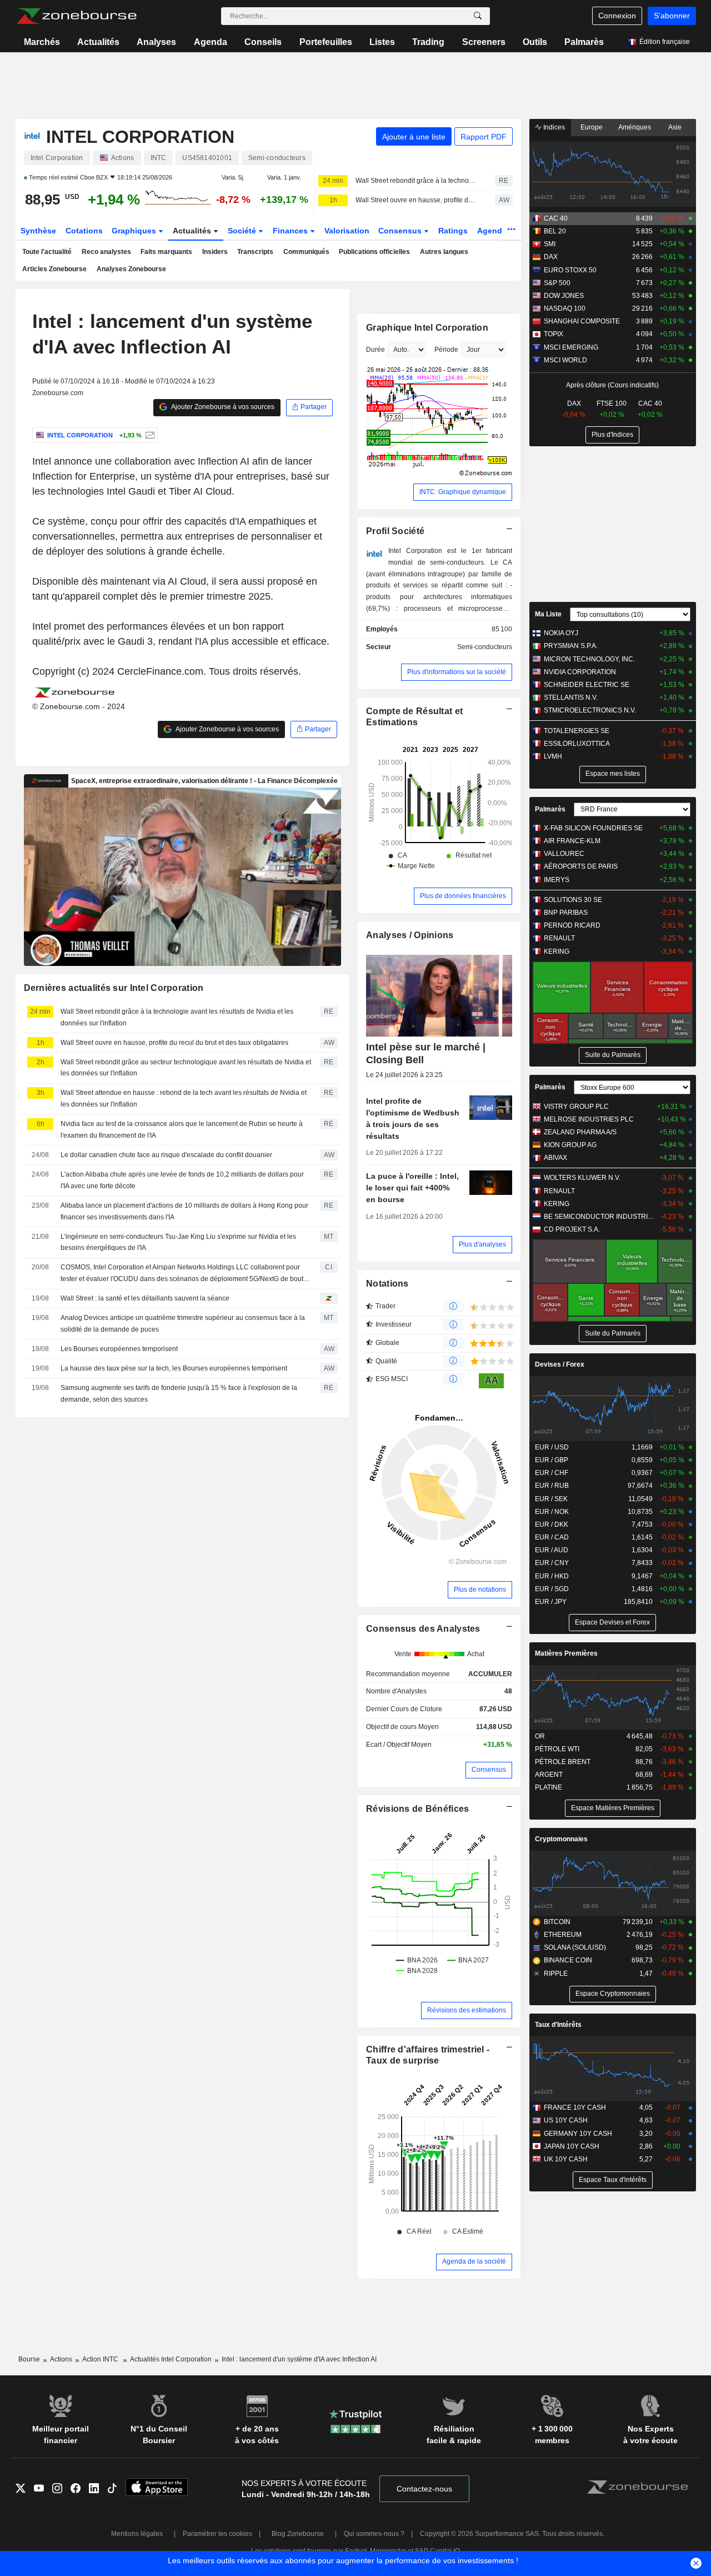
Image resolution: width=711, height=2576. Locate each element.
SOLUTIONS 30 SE (573, 900)
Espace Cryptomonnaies (613, 1994)
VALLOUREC (564, 854)
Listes (382, 42)
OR (540, 1736)
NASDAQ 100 (565, 308)
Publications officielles (374, 252)
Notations (387, 1284)
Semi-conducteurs (485, 647)
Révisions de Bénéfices (417, 1809)
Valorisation (347, 231)
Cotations (84, 231)
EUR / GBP (552, 1460)
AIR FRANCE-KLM (572, 841)
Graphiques (135, 231)
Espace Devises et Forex (612, 1622)
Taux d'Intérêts (558, 2025)
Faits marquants (166, 252)
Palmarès (584, 42)
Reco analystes (106, 252)
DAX (551, 257)
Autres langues (444, 252)
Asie (675, 127)
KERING (557, 951)
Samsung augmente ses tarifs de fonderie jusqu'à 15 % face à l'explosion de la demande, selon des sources (179, 1394)
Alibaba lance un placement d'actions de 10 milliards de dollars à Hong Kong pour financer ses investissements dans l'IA (184, 1211)
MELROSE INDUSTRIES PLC (589, 1119)
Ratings (453, 231)
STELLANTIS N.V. (571, 697)
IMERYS (557, 880)
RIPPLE (556, 1974)
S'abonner (672, 16)
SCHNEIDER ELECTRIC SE (587, 685)
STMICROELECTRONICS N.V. (590, 710)
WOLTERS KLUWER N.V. (582, 1178)
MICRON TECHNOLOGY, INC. (589, 659)
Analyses (156, 42)
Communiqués (306, 252)
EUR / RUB (552, 1486)
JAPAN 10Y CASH (572, 2146)
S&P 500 (557, 283)
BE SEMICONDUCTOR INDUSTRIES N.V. (600, 1217)
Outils (535, 42)
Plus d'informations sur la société (457, 672)
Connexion (617, 16)
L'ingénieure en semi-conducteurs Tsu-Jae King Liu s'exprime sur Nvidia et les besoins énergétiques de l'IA (178, 1242)
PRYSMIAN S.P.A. (571, 646)
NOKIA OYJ (561, 633)
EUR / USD (552, 1447)
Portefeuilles (326, 42)
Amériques (635, 127)
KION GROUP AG (570, 1145)
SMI (550, 244)
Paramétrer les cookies (217, 2534)
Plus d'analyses (482, 1244)
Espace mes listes (613, 774)
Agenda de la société (474, 2261)
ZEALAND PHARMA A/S (580, 1132)
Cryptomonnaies (561, 1839)
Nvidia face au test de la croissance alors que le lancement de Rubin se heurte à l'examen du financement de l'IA (182, 1130)
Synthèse (38, 231)
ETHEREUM (563, 1935)
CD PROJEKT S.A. (572, 1229)
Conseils (263, 42)
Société (243, 231)
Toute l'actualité (47, 252)
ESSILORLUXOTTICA (577, 744)
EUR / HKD (552, 1576)
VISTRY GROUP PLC (576, 1107)
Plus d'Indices (612, 435)
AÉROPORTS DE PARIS (581, 866)
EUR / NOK (552, 1512)
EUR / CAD (552, 1537)
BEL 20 (555, 231)
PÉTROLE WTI (557, 1749)
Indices (553, 127)
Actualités (98, 42)
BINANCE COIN (568, 1960)
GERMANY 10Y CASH (578, 2134)
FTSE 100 (612, 403)
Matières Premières (566, 1653)
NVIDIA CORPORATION (580, 672)
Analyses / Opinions (410, 935)
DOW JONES (564, 296)
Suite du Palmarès (613, 1055)
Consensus (401, 231)
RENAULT (559, 938)
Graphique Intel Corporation (427, 328)
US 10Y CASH (566, 2120)
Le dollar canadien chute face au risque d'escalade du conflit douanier (166, 1155)
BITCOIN (557, 1922)
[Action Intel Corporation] (149, 435)
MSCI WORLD (565, 360)
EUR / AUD (552, 1550)
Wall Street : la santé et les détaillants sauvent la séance (145, 1298)
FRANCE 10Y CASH (575, 2107)
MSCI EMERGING (571, 347)
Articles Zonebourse (54, 269)
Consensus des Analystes (423, 1629)
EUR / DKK (552, 1524)
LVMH (553, 756)
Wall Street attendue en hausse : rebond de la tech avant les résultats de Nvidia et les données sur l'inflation (184, 1098)
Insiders (215, 252)
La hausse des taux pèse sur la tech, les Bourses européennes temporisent (174, 1368)
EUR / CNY (552, 1563)
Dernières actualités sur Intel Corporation (114, 988)
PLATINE (549, 1787)
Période (446, 350)
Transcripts (255, 252)
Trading (428, 42)
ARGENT (549, 1775)
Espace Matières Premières (613, 1808)
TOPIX (554, 334)
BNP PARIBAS (566, 913)
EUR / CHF (552, 1473)
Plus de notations (480, 1590)
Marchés (42, 42)
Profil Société (395, 531)
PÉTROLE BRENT (563, 1762)
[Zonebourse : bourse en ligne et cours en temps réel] (76, 16)
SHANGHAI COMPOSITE (582, 321)
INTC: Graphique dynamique (463, 492)
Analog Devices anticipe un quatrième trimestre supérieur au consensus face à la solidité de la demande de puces (183, 1324)
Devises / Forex (560, 1364)
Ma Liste (548, 614)
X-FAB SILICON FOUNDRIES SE (593, 828)
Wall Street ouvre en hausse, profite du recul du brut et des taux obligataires (415, 200)
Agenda (211, 42)
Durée (375, 350)
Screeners (484, 42)
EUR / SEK (551, 1499)
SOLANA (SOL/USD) (575, 1947)
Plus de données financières (463, 896)
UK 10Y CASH (566, 2159)
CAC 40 (556, 218)
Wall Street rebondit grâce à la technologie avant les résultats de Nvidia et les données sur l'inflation (415, 181)
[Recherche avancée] (478, 16)
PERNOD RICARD (572, 925)
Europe (592, 127)
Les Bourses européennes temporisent (119, 1349)
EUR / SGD (552, 1589)
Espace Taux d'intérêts (613, 2180)
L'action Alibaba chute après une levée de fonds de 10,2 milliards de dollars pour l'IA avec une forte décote (182, 1180)
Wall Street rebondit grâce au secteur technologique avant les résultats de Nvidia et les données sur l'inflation (186, 1068)
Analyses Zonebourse (131, 269)
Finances (291, 231)
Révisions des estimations (467, 2010)
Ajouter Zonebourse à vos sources (222, 407)
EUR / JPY (551, 1602)
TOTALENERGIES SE (577, 731)
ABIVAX (555, 1158)
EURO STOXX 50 (570, 270)
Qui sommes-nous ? (374, 2534)
